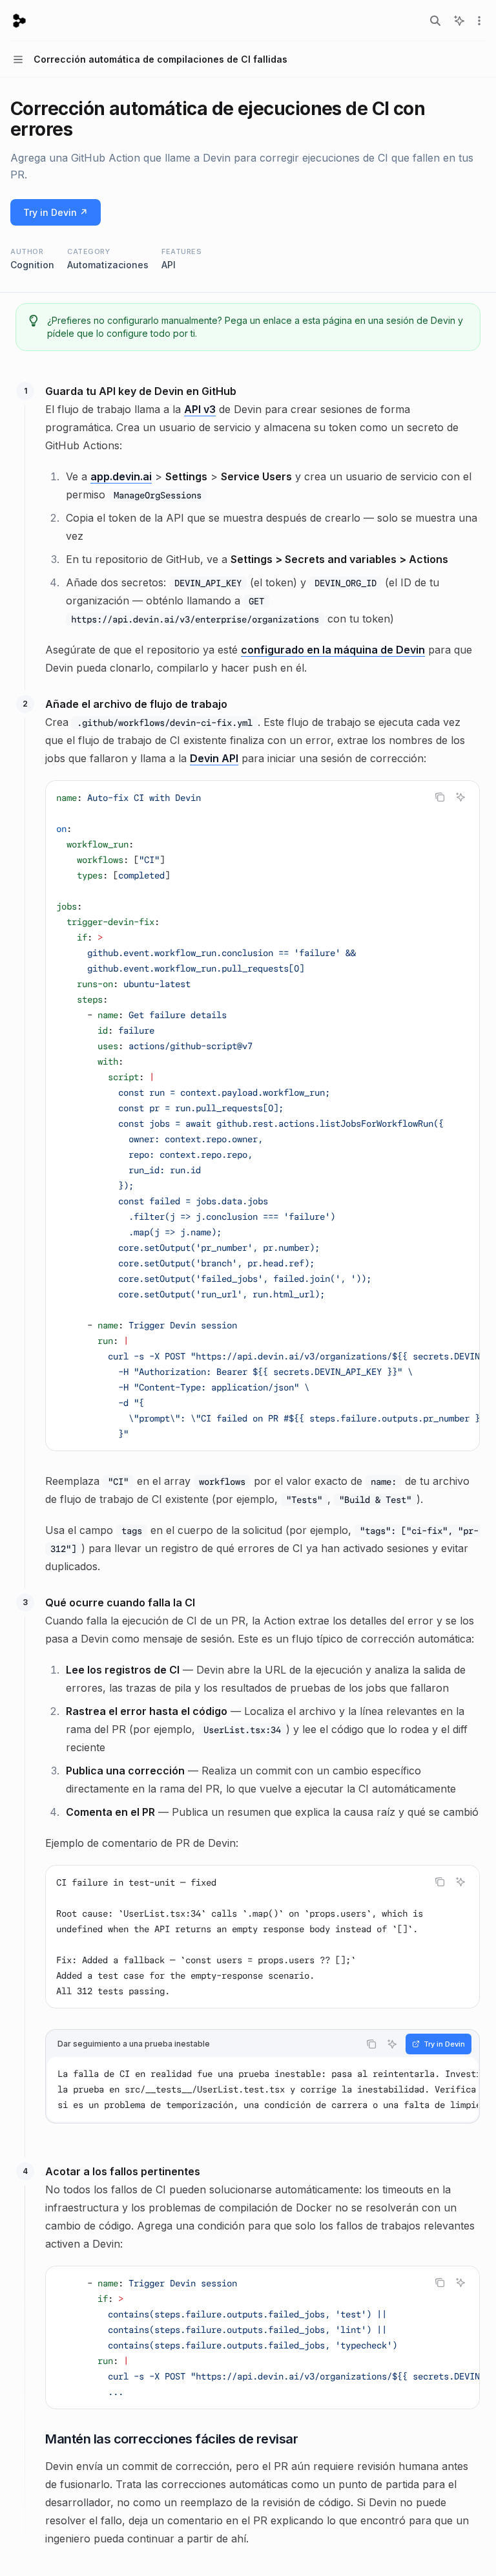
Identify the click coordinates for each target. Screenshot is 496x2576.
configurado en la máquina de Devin (333, 650)
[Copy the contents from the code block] (440, 797)
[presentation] (263, 1116)
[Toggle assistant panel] (459, 21)
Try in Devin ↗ (56, 212)
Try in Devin (444, 2044)
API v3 (200, 409)
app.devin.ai (121, 476)
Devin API (214, 758)
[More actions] (479, 21)
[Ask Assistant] (460, 797)
